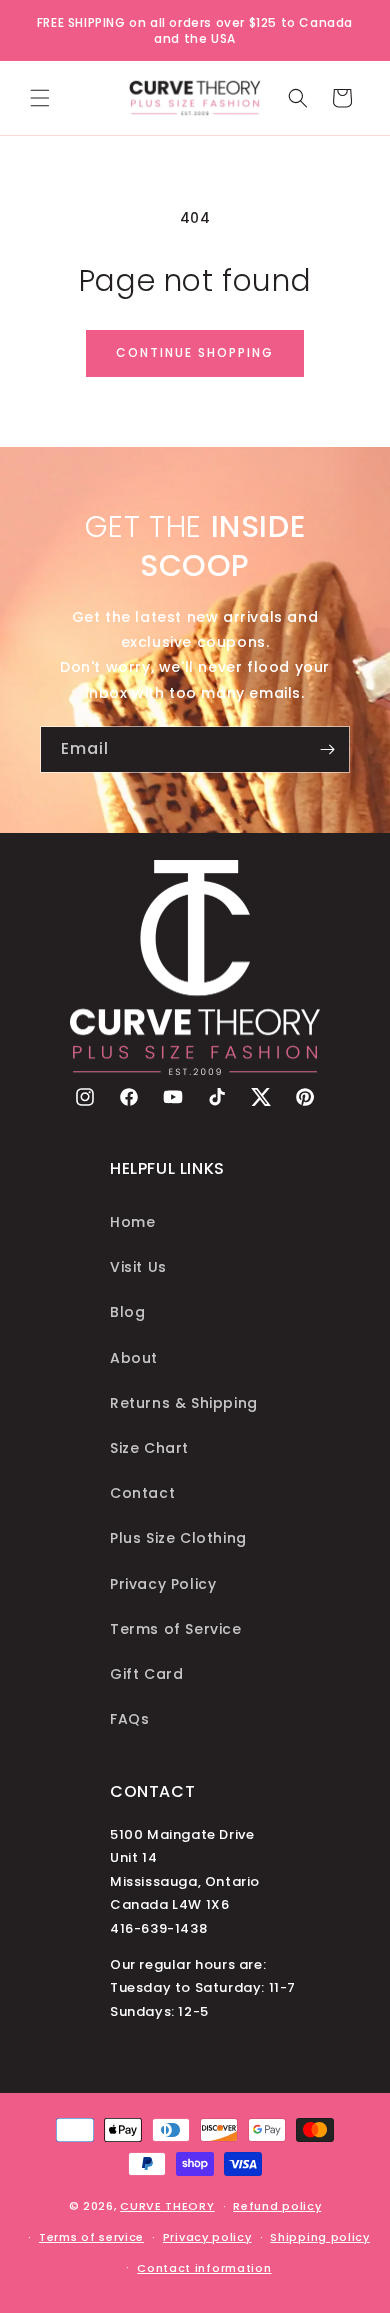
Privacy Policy (163, 1584)
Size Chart (149, 1448)
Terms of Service (176, 1629)
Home (132, 1222)
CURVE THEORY (167, 2206)
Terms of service (91, 2237)
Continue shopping (195, 352)
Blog (127, 1312)
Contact (142, 1493)
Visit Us (138, 1267)
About (134, 1358)
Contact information (204, 2268)
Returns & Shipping (184, 1403)
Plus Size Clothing (178, 1538)
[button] (40, 98)
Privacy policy (207, 2237)
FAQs (129, 1719)
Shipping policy (320, 2237)
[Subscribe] (327, 749)
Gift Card (146, 1674)
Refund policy (277, 2206)
